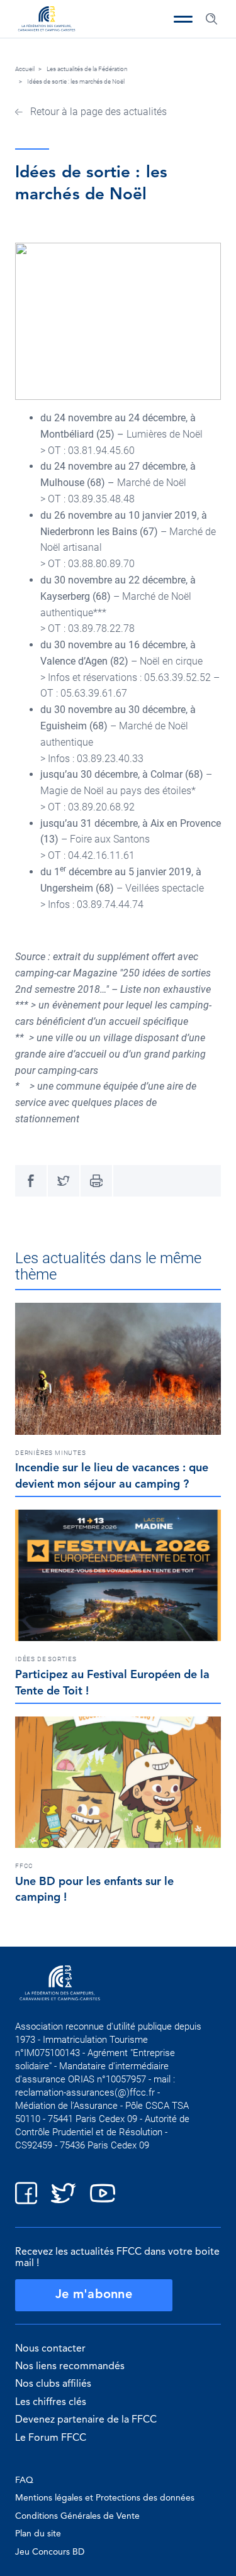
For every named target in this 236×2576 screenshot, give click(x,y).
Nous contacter (50, 2349)
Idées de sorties (46, 1659)
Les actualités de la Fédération (87, 69)
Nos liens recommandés (70, 2367)
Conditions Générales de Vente (77, 2516)
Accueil (25, 69)
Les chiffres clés (51, 2402)
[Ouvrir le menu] (183, 19)
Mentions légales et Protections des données (105, 2498)
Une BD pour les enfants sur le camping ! (94, 1890)
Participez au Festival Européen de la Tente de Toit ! (112, 1683)
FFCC (24, 1866)
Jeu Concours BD (50, 2552)
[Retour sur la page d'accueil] (47, 20)
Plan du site (38, 2534)
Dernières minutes (51, 1453)
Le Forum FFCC (51, 2438)
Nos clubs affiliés (53, 2384)
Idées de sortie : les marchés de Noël (76, 81)
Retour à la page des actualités (97, 112)
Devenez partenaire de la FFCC (86, 2420)
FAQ (24, 2480)
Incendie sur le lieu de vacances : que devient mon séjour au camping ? (112, 1476)
